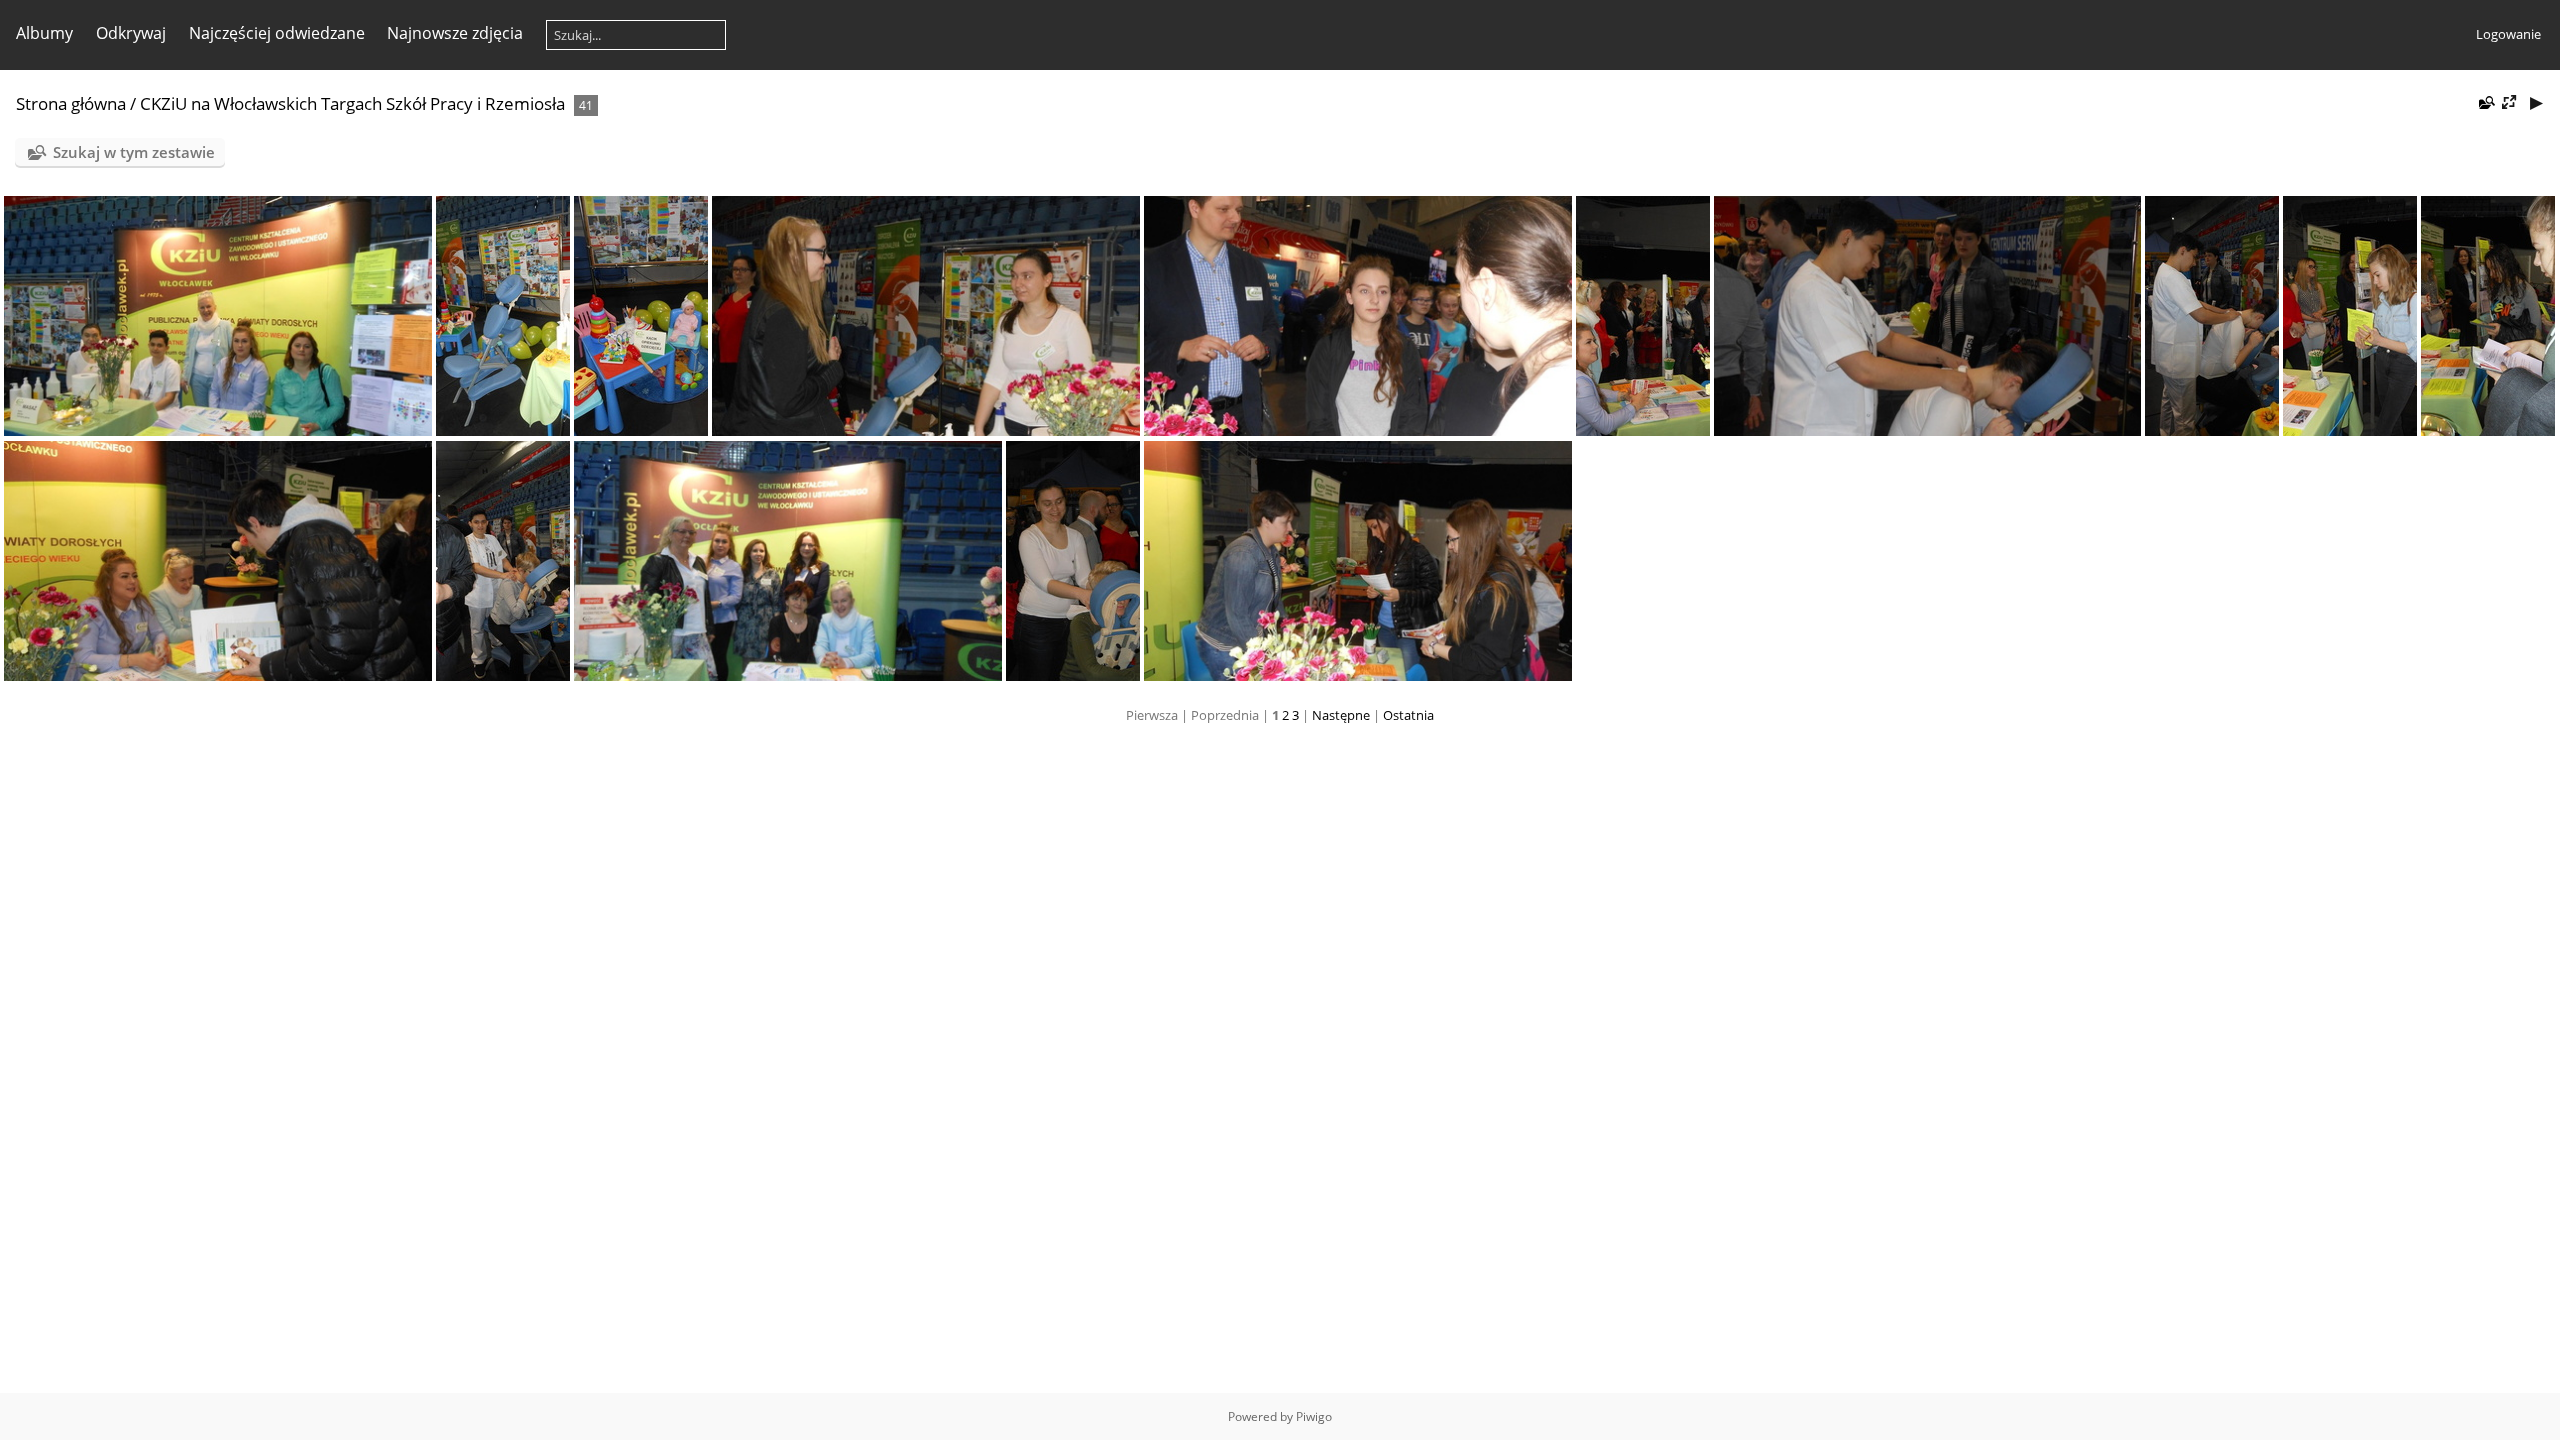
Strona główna (71, 103)
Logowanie (2508, 34)
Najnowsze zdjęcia (455, 33)
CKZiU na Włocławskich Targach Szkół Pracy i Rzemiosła (352, 103)
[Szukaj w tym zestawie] (2485, 102)
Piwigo (1314, 1416)
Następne (1341, 715)
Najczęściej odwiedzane (277, 33)
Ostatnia (1408, 715)
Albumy (44, 33)
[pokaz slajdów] (2536, 102)
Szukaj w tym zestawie (134, 152)
